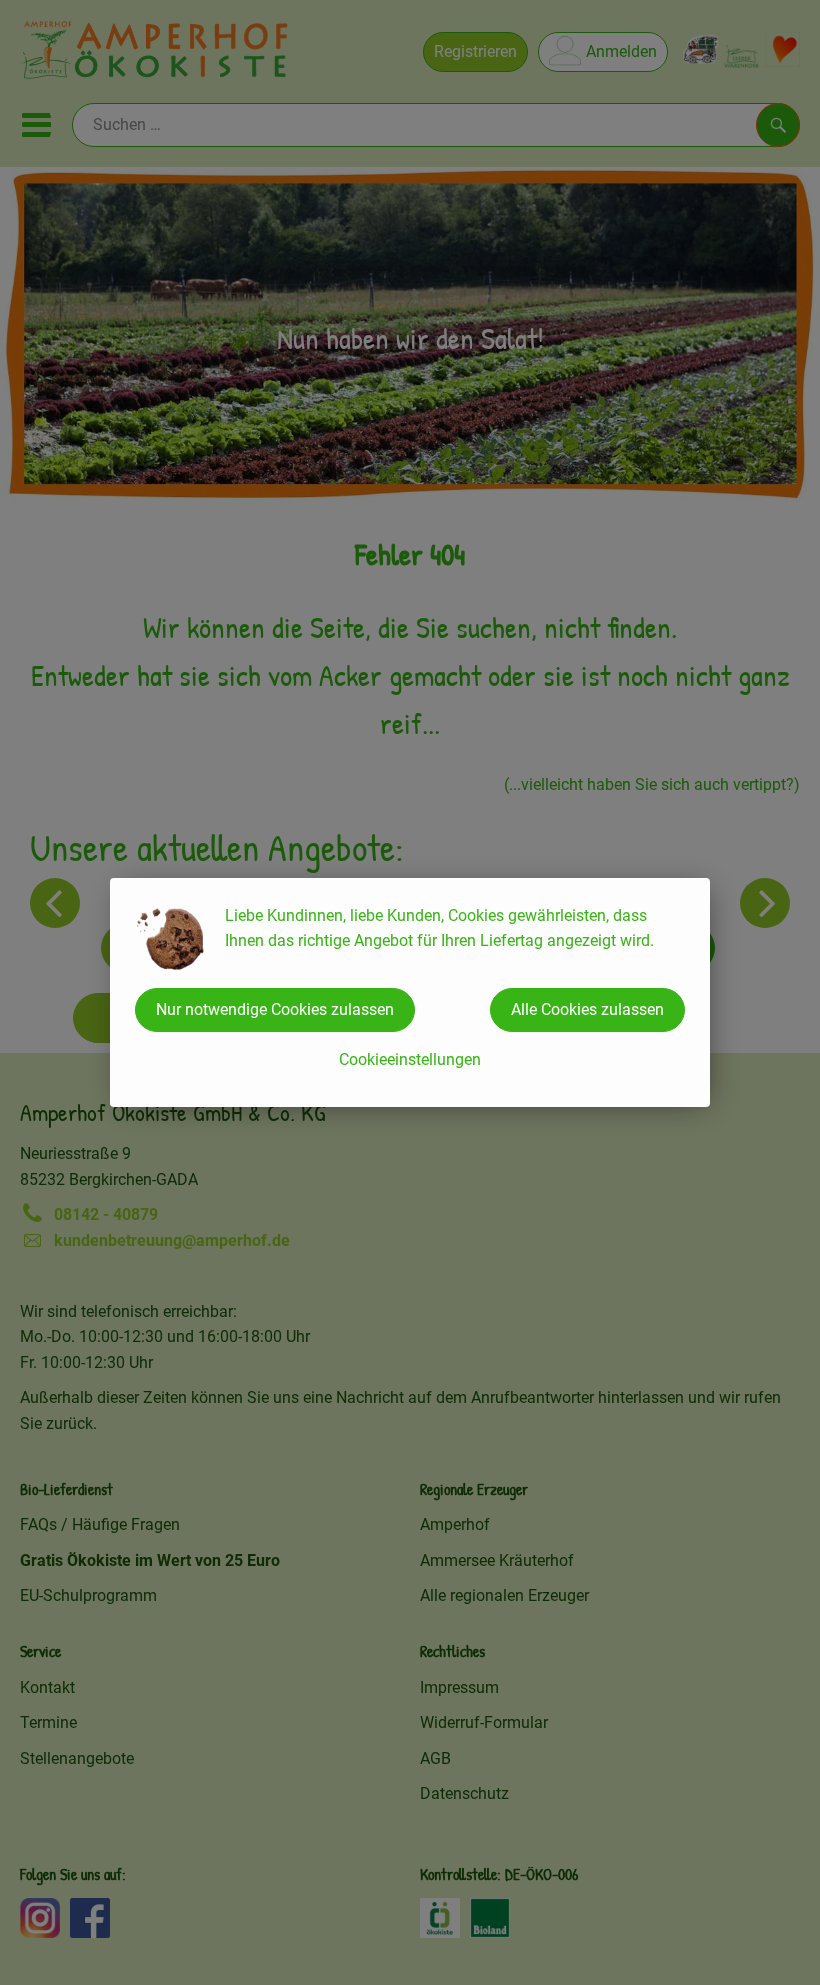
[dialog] (410, 992)
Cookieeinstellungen (410, 1059)
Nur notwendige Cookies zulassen (275, 1009)
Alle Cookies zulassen (587, 1009)
